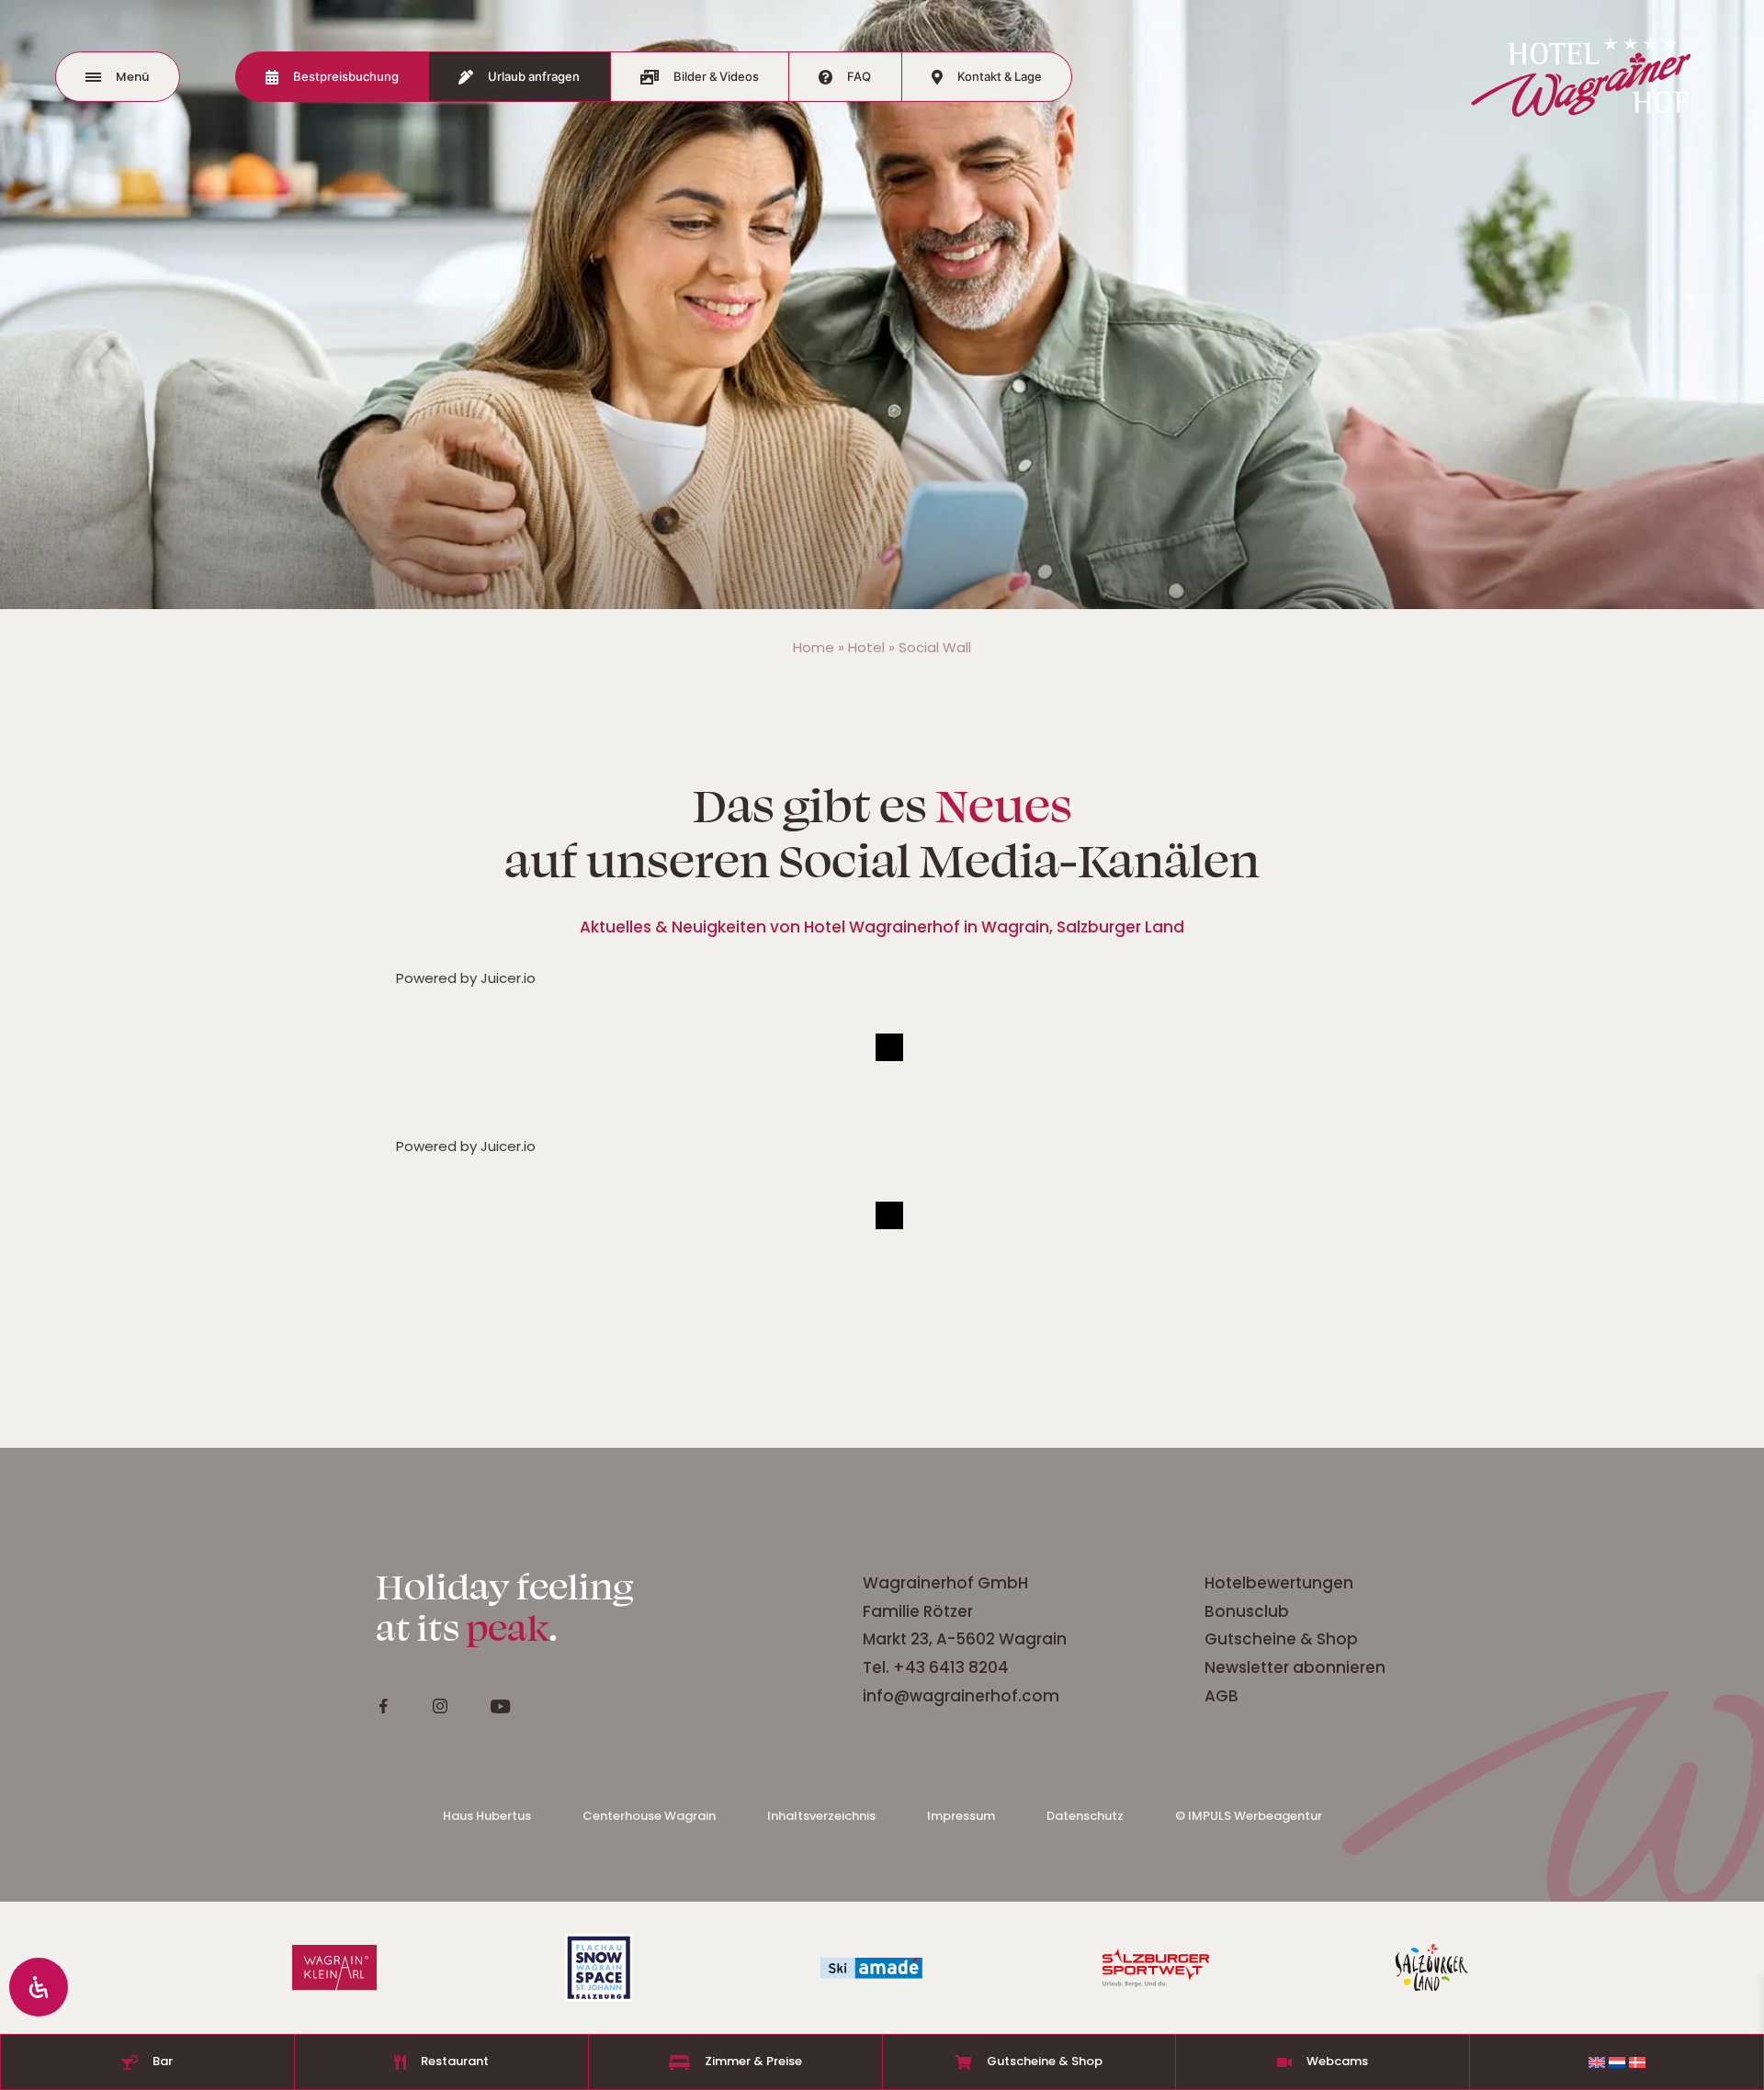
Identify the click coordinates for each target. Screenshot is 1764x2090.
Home (814, 647)
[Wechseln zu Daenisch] (1637, 2062)
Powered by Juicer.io (466, 978)
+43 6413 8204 (951, 1667)
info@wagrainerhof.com (961, 1696)
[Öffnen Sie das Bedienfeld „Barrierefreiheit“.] (39, 1987)
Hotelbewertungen (1281, 1583)
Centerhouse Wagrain (649, 1816)
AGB (1221, 1696)
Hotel (866, 647)
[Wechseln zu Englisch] (1597, 2062)
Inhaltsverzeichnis (821, 1816)
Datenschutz (1085, 1816)
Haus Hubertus (487, 1816)
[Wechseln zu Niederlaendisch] (1617, 2062)
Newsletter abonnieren (1297, 1667)
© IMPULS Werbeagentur (1249, 1816)
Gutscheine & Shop (1281, 1639)
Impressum (961, 1816)
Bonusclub (1247, 1611)
